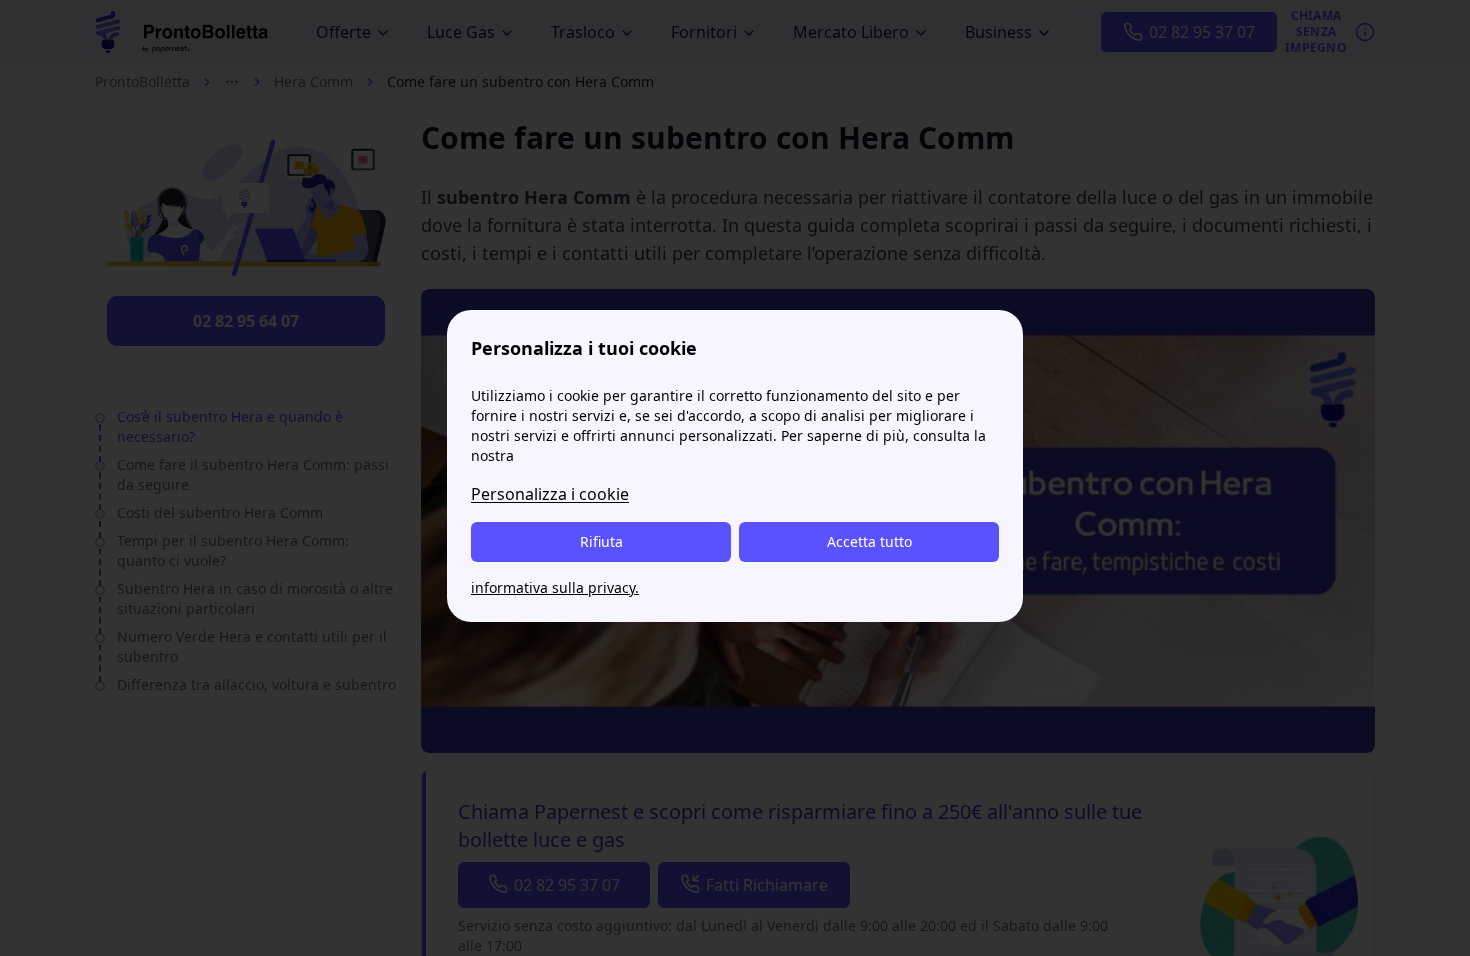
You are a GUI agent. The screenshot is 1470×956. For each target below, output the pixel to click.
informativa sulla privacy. (555, 587)
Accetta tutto (869, 541)
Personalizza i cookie (550, 494)
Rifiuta (601, 541)
